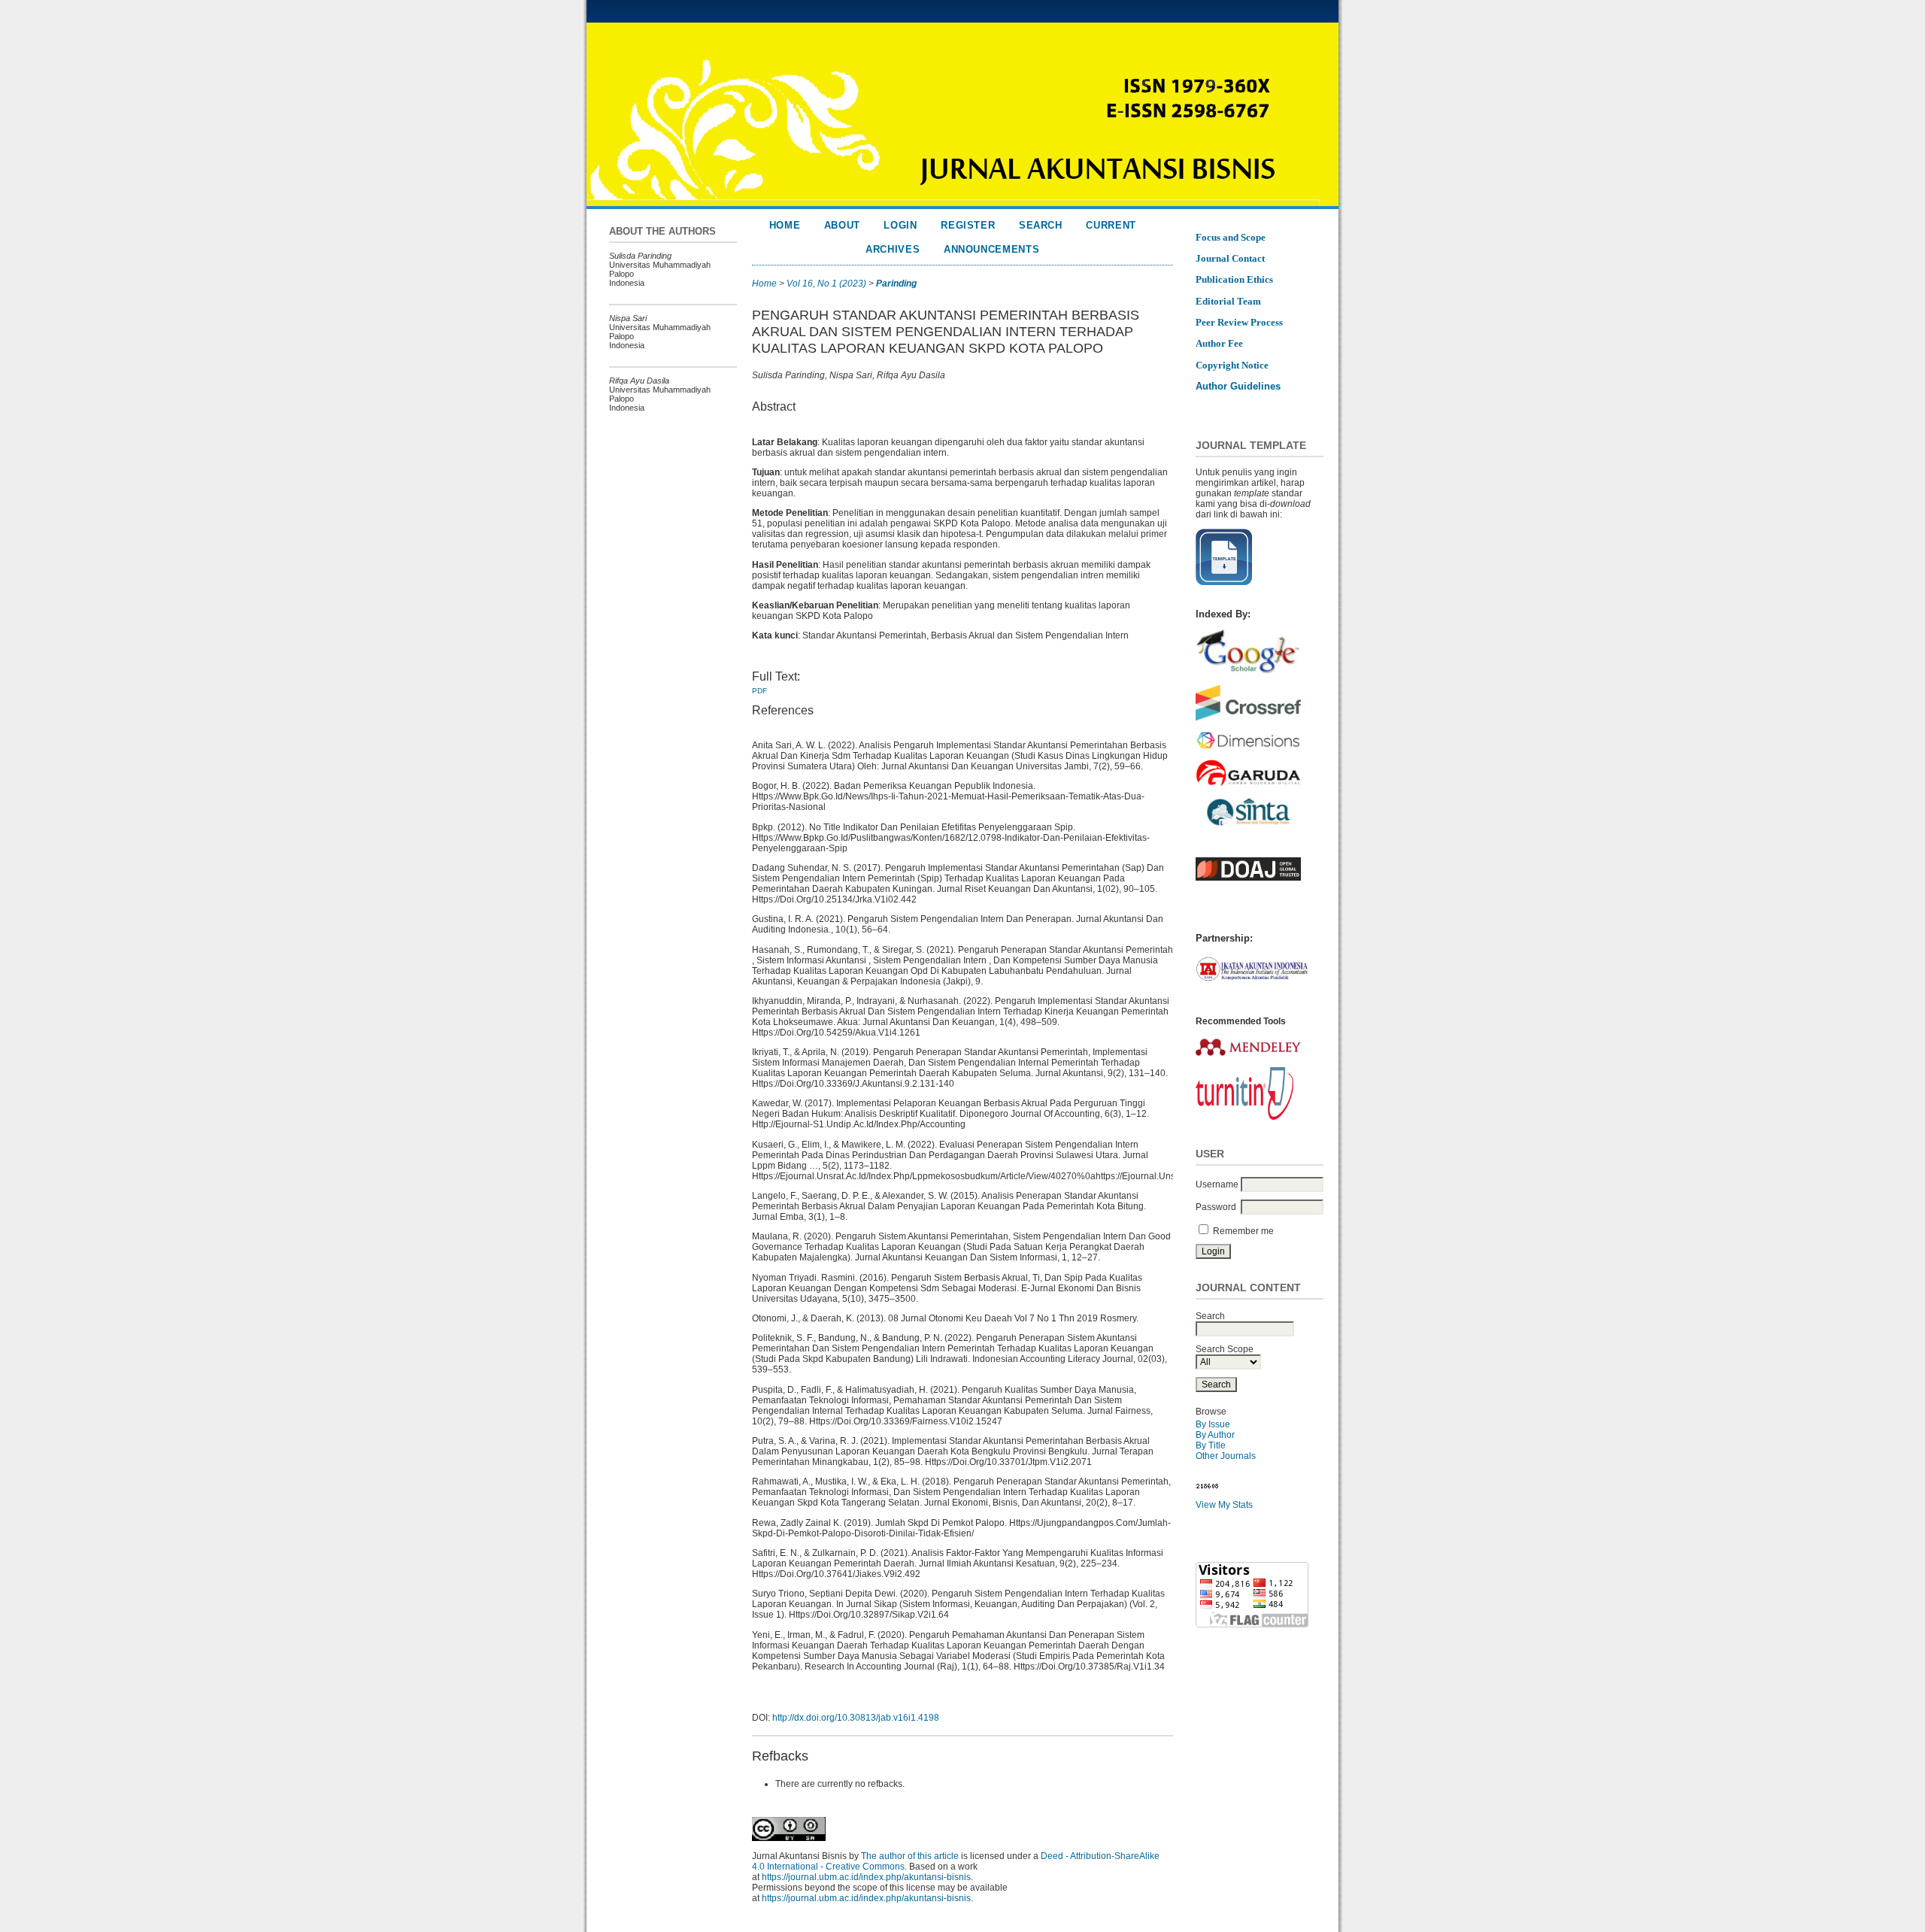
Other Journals (1226, 1456)
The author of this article (910, 1856)
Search (1041, 225)
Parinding (896, 284)
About (842, 225)
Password (1216, 1207)
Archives (893, 249)
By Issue (1213, 1424)
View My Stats (1224, 1505)
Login (900, 225)
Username (1217, 1184)
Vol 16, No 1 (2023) (826, 284)
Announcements (992, 249)
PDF (759, 691)
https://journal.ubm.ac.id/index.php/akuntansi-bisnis (866, 1877)
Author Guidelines (1238, 386)
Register (968, 225)
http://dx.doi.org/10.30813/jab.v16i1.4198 (856, 1718)
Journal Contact (1230, 258)
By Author (1215, 1435)
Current (1111, 225)
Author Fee (1219, 343)
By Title (1211, 1445)
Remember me (1243, 1231)
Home (785, 225)
